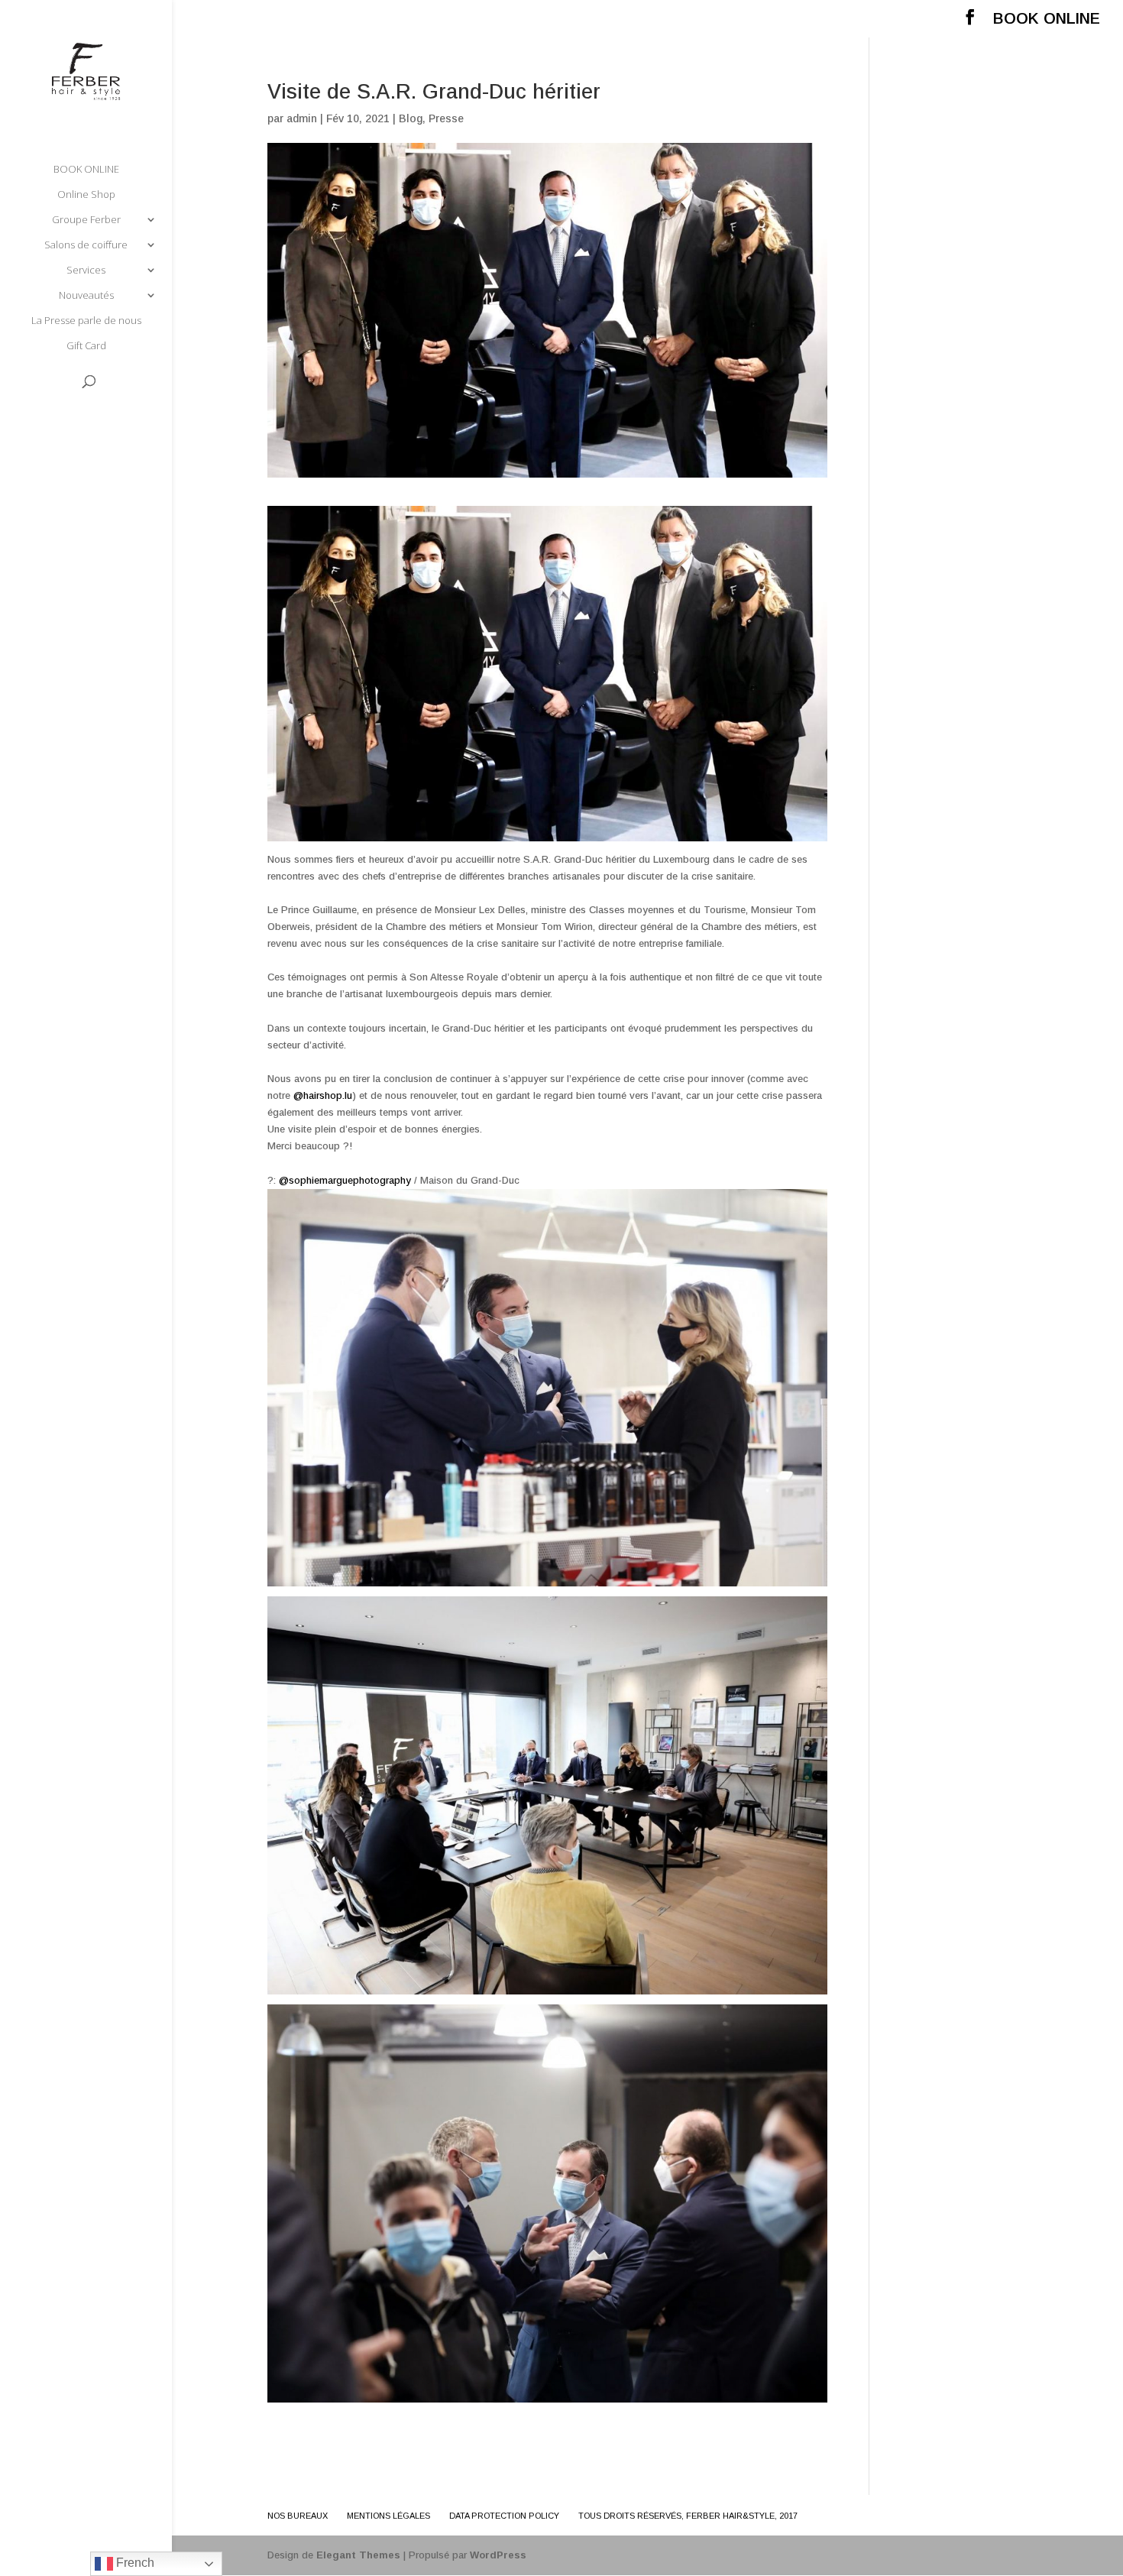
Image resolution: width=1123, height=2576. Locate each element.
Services (86, 271)
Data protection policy (504, 2516)
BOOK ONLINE (1047, 19)
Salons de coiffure (86, 245)
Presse (446, 118)
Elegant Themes (358, 2555)
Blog (411, 118)
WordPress (498, 2555)
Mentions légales (388, 2516)
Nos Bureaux (298, 2516)
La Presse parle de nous (86, 321)
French (134, 2563)
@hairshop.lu (323, 1095)
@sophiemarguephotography (345, 1180)
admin (302, 118)
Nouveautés (86, 296)
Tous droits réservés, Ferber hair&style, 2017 (688, 2516)
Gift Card (86, 346)
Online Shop (86, 195)
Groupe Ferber (86, 220)
